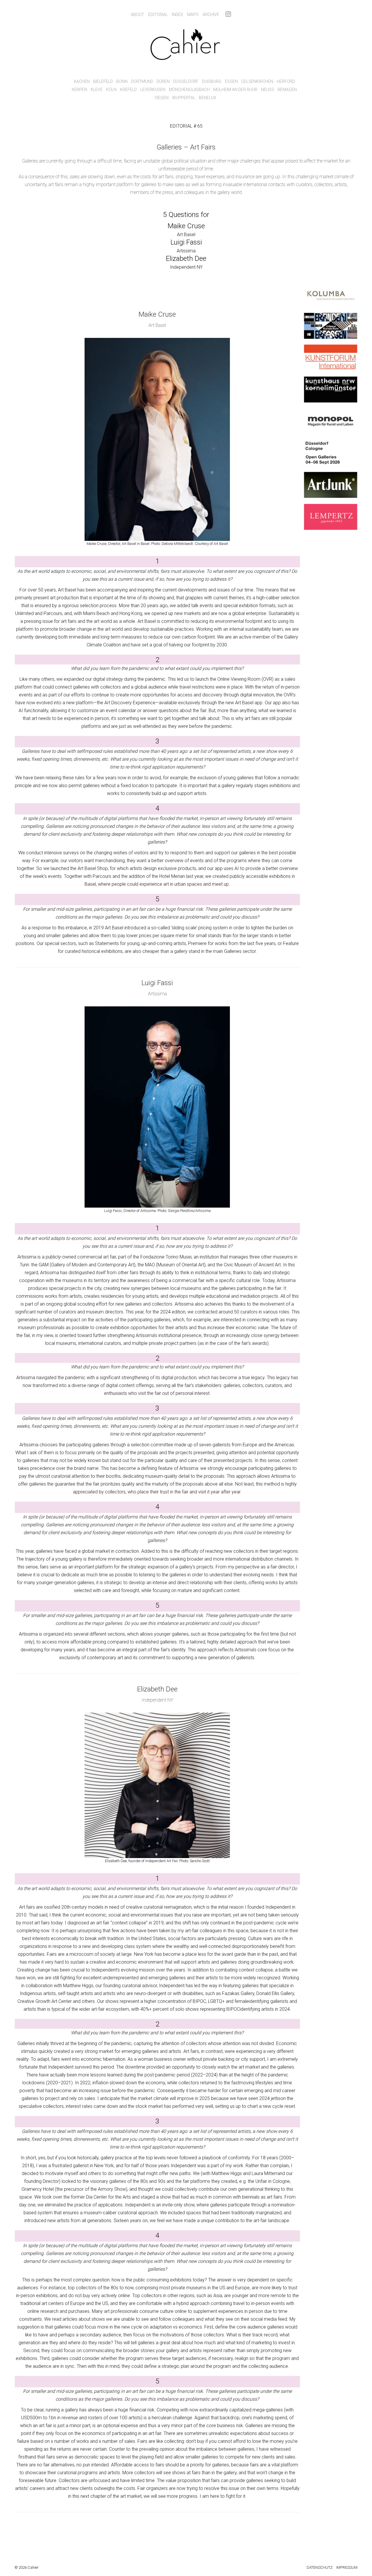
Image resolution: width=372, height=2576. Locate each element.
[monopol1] (331, 421)
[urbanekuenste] (331, 326)
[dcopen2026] (331, 453)
